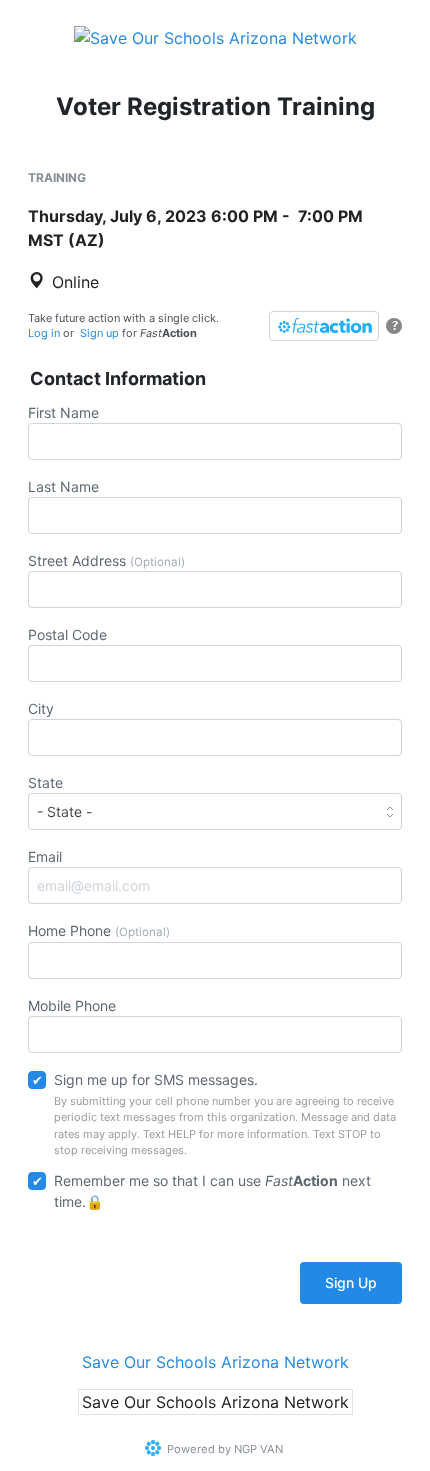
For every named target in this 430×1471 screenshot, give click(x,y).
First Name (63, 412)
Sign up (99, 333)
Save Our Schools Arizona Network (215, 1362)
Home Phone (99, 930)
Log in (44, 333)
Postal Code (67, 634)
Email (45, 856)
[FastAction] (324, 326)
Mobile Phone (72, 1005)
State (45, 782)
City (41, 708)
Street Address (106, 560)
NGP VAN (258, 1449)
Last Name (63, 486)
